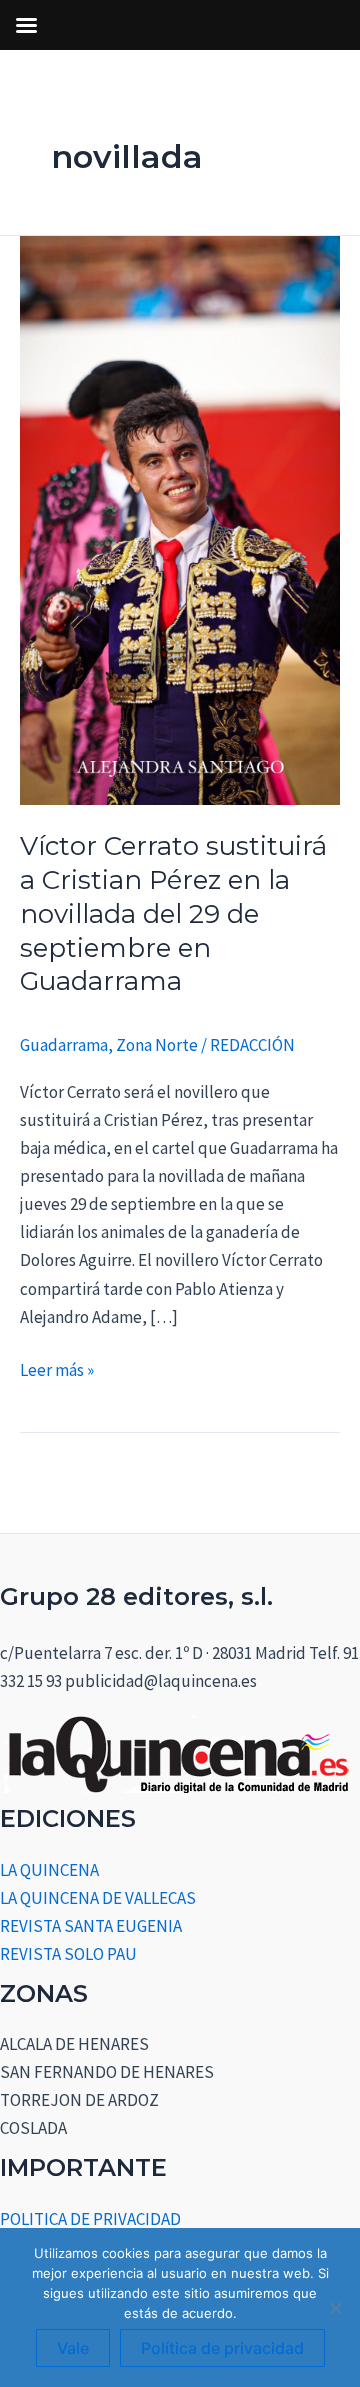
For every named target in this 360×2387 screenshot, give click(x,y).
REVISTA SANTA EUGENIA (91, 1926)
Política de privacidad (222, 2348)
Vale (73, 2348)
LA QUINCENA (49, 1870)
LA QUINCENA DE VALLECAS (98, 1898)
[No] (335, 2308)
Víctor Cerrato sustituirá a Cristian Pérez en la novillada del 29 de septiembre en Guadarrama (173, 913)
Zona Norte (157, 1045)
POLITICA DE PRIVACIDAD (90, 2219)
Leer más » (57, 1368)
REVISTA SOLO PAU (68, 1954)
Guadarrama (64, 1045)
